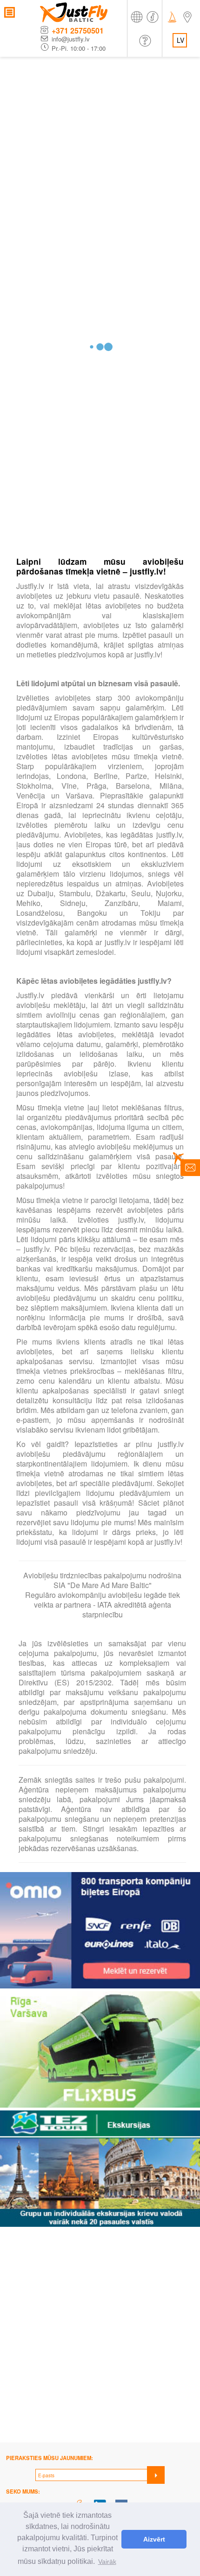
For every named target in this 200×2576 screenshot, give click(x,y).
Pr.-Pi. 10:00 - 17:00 (79, 48)
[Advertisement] (100, 162)
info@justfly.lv (71, 39)
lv (180, 40)
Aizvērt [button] (154, 2539)
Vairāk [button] (107, 2562)
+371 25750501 (78, 30)
